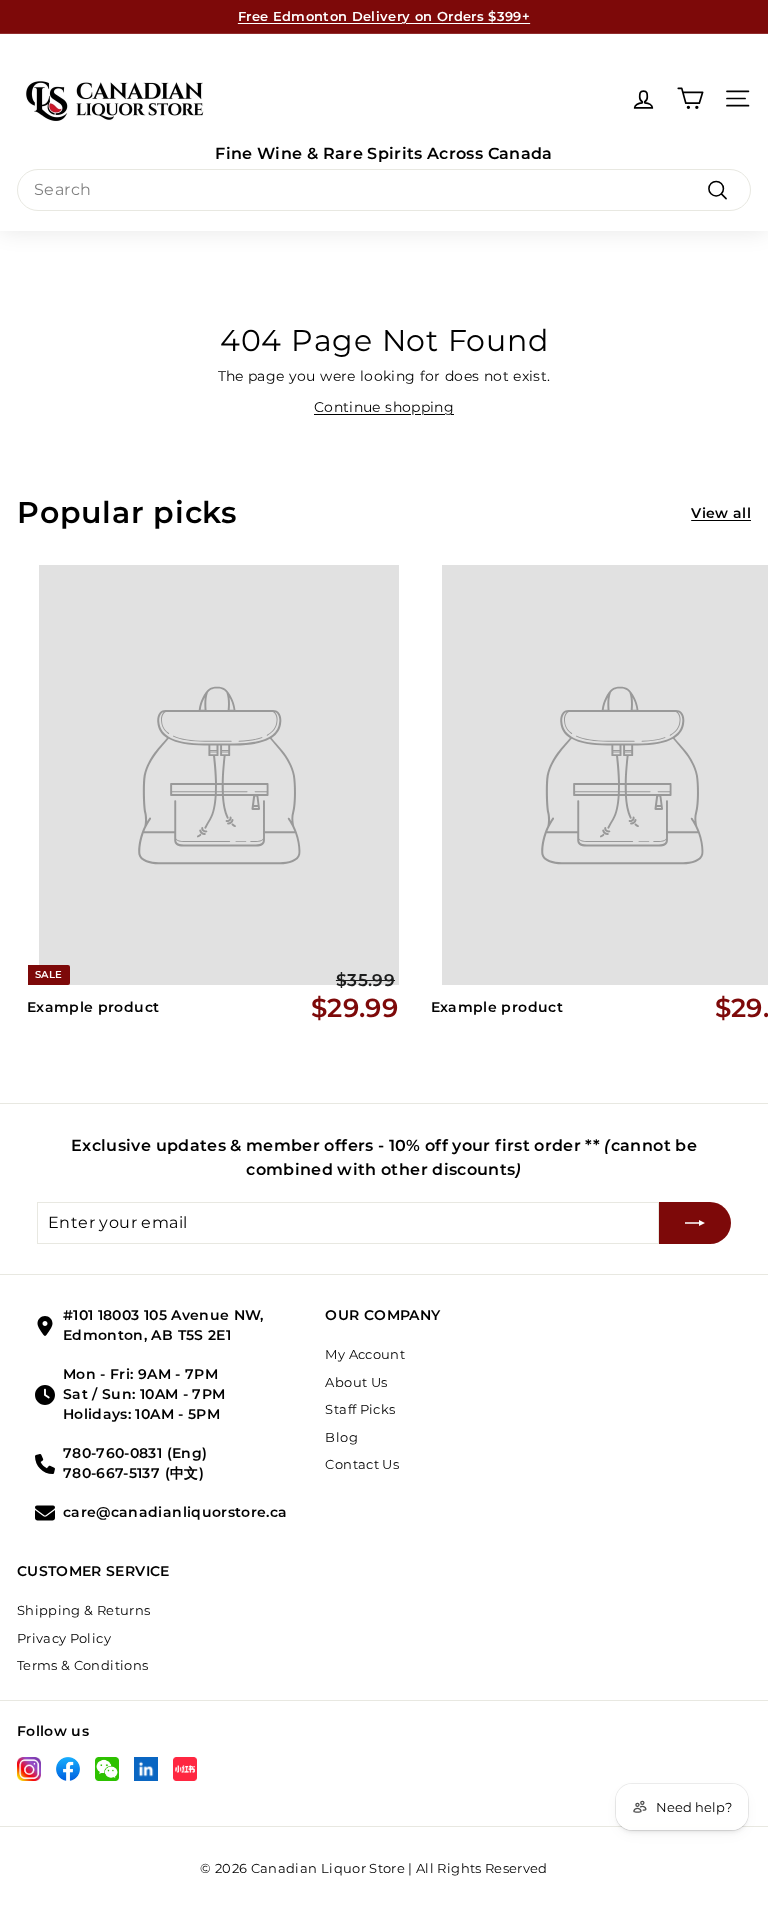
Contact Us (362, 1464)
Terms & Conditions (82, 1665)
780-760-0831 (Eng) (135, 1453)
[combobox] (384, 190)
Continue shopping (384, 407)
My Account (365, 1354)
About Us (356, 1382)
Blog (341, 1437)
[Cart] (690, 98)
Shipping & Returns (83, 1610)
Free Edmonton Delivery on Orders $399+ (384, 16)
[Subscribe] (695, 1223)
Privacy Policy (64, 1638)
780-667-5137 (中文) (133, 1473)
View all (721, 513)
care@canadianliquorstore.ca (175, 1512)
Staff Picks (360, 1409)
